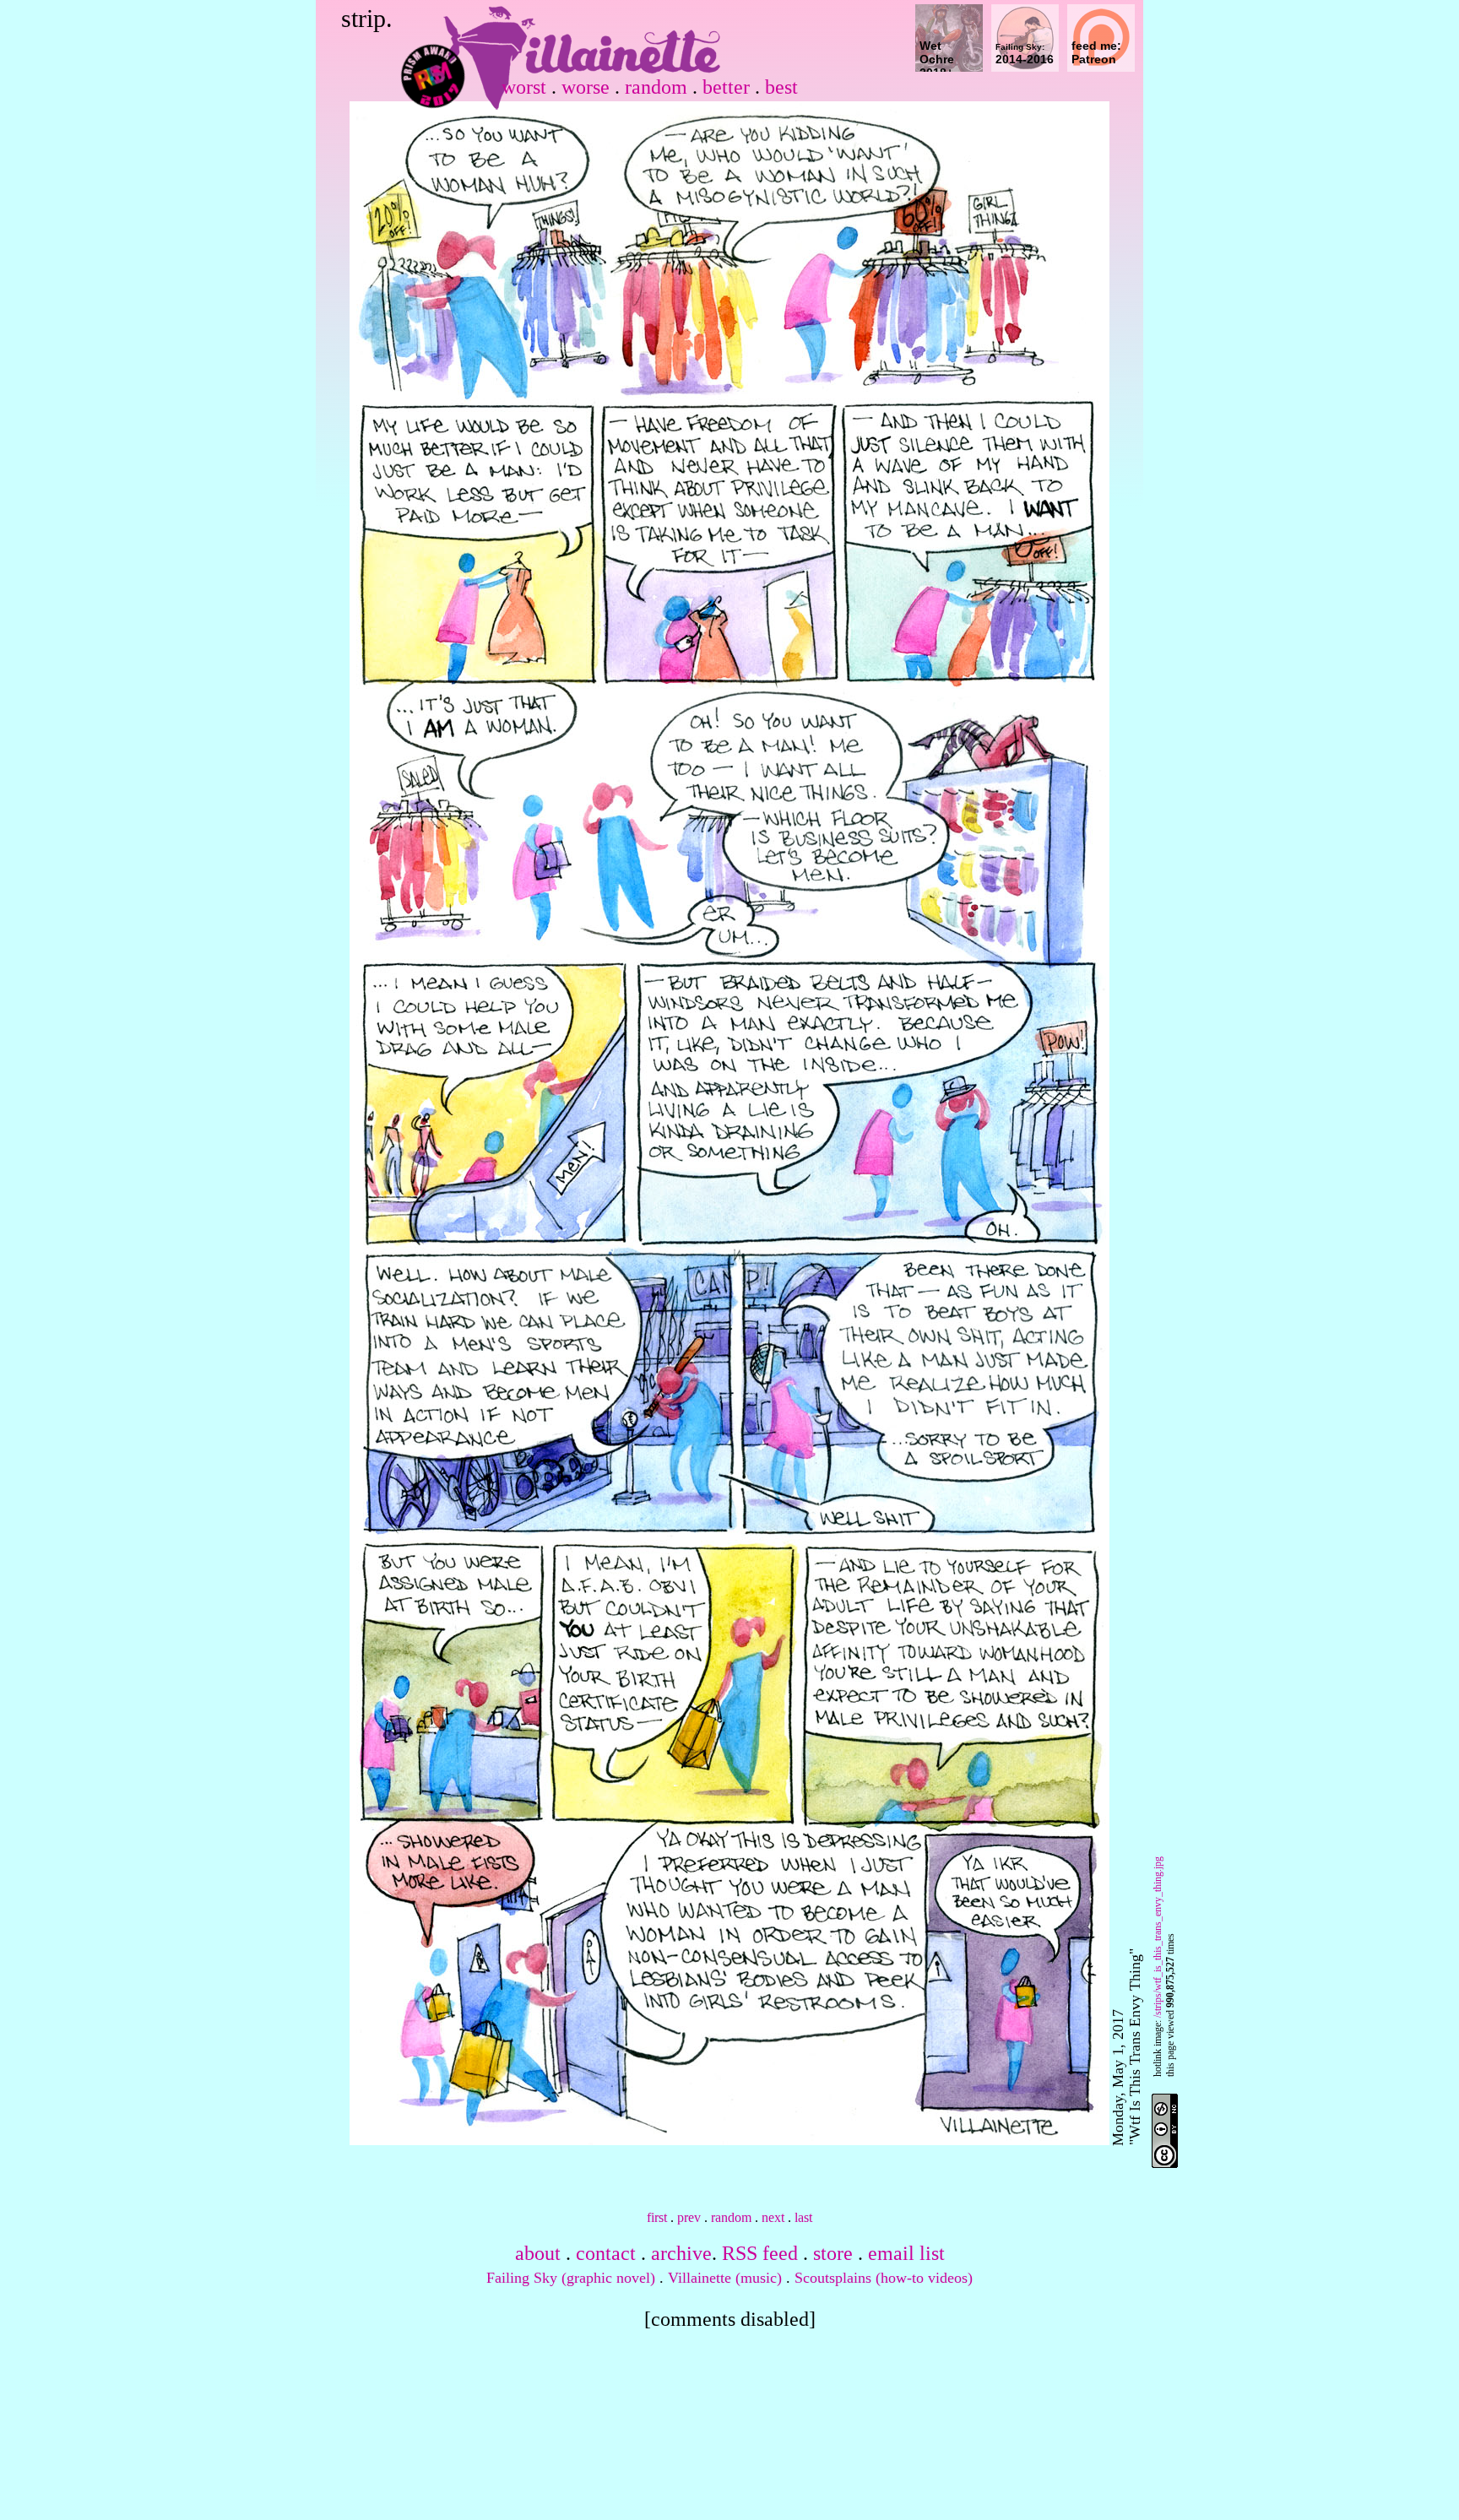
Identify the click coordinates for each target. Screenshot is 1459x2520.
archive (681, 2253)
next (773, 2217)
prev (689, 2217)
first (657, 2217)
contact (606, 2253)
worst (524, 87)
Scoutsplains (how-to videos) (884, 2278)
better (726, 87)
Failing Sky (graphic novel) (571, 2278)
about (538, 2253)
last (803, 2217)
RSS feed (760, 2253)
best (781, 87)
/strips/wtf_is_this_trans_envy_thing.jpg (1158, 1937)
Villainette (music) (725, 2278)
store (833, 2253)
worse (586, 87)
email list (906, 2253)
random (656, 87)
